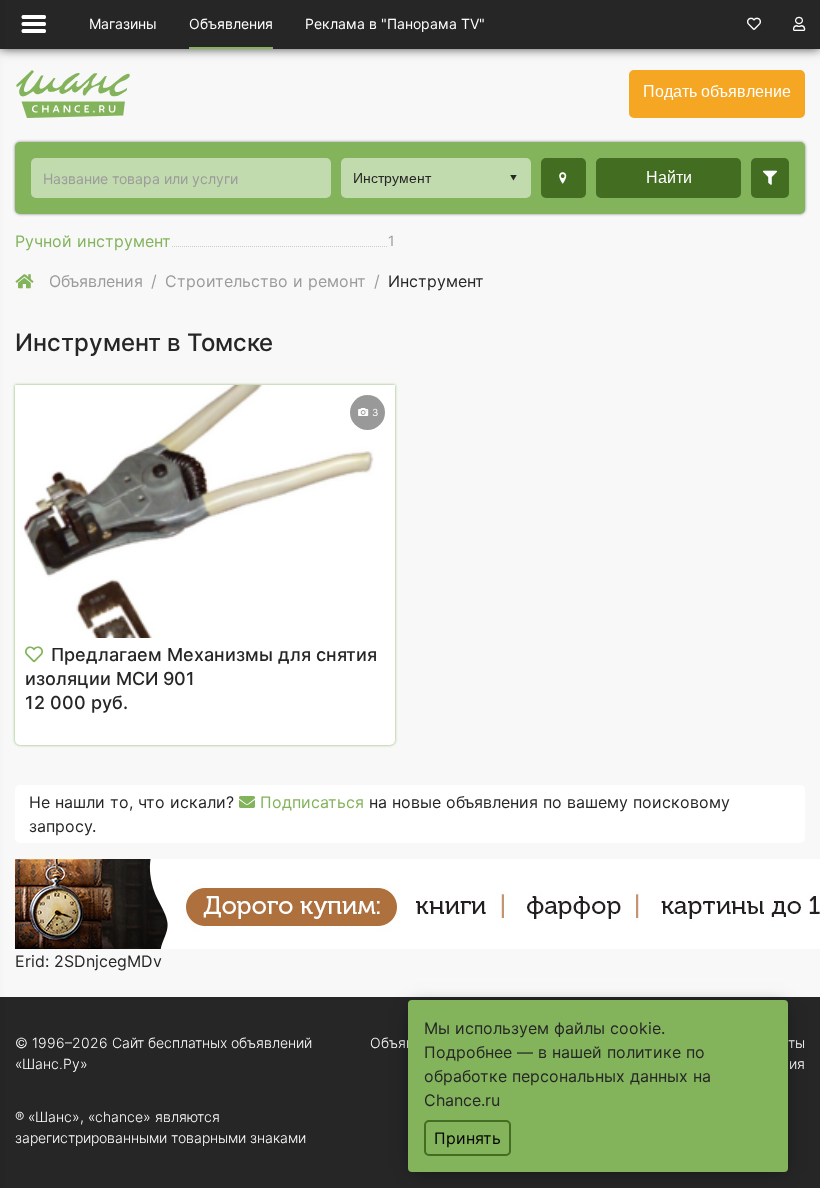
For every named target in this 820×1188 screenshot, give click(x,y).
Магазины (123, 23)
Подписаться (309, 802)
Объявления (231, 23)
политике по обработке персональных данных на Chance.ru (567, 1076)
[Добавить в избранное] (34, 655)
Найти (669, 177)
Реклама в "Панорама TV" (395, 23)
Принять (467, 1138)
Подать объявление (717, 91)
